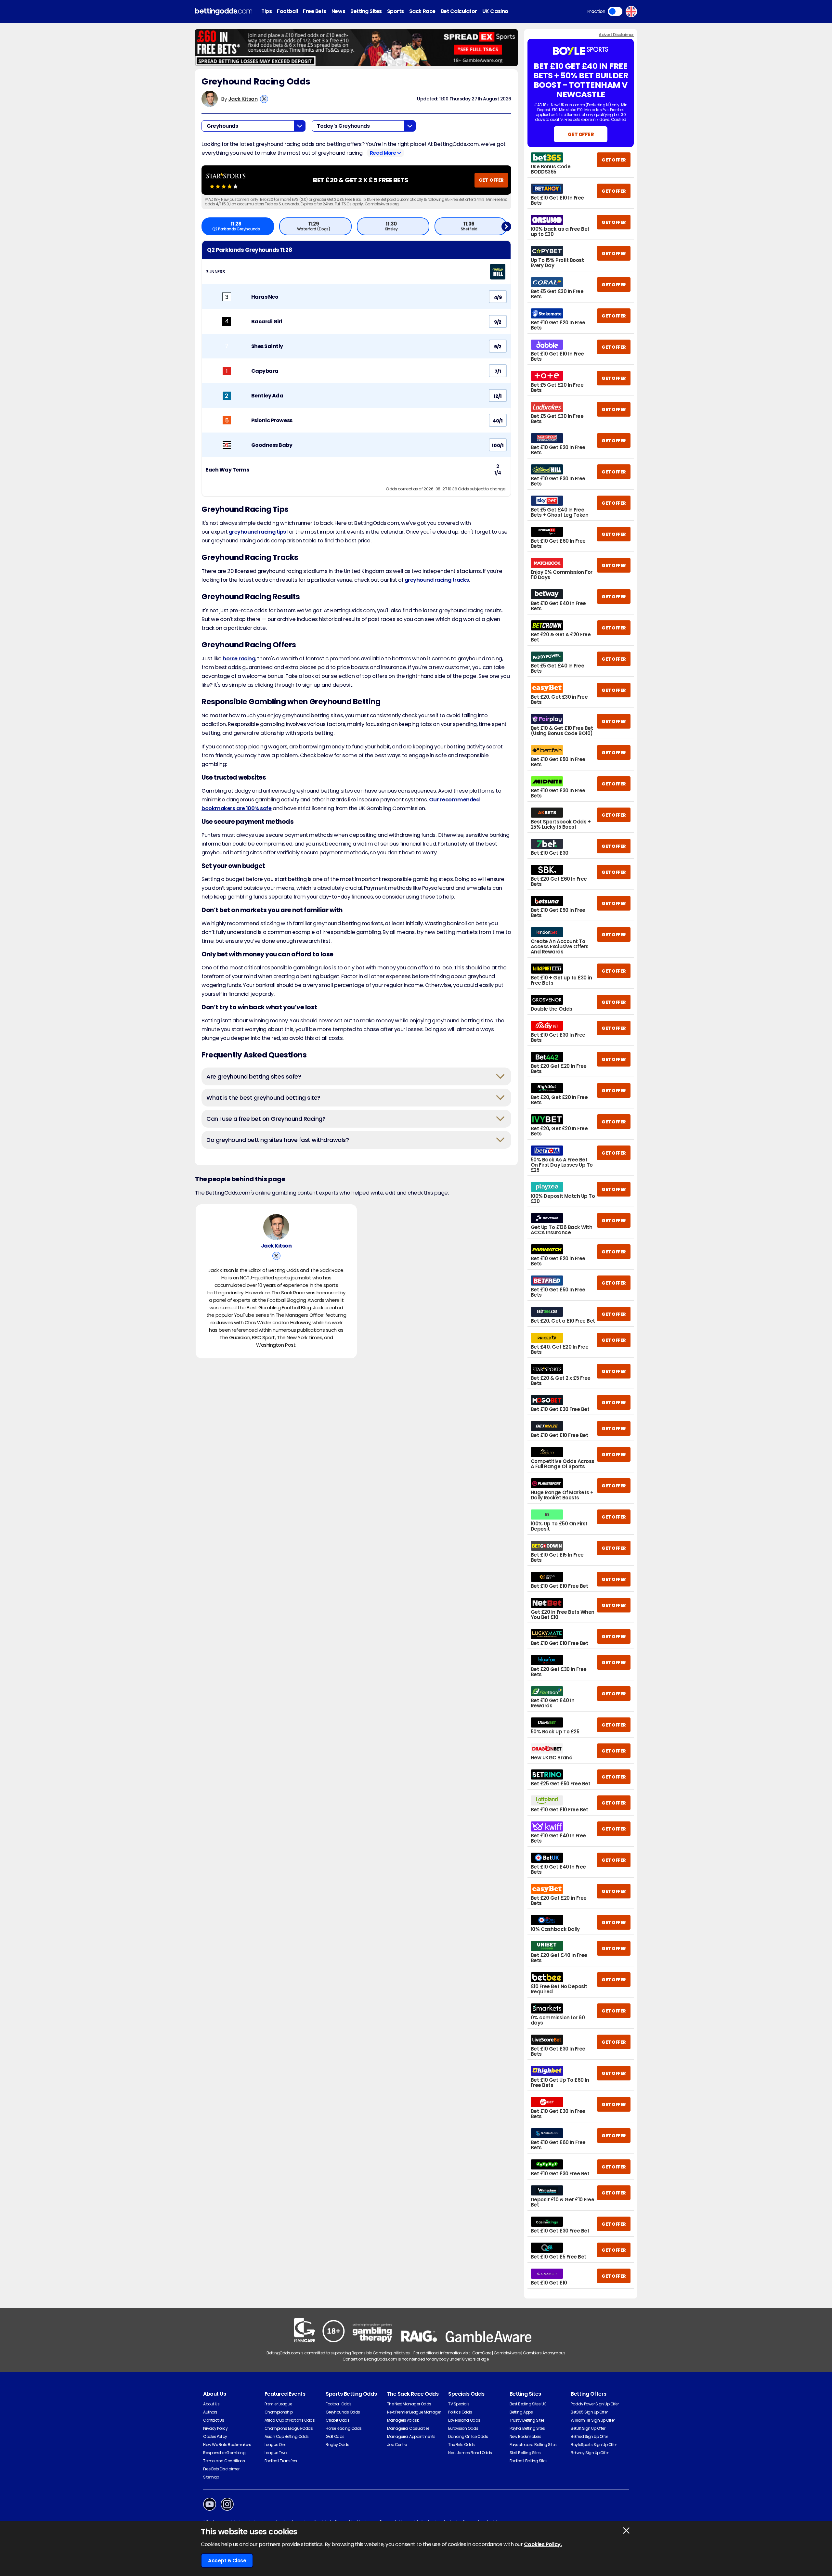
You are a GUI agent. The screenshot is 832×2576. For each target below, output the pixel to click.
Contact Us (214, 2420)
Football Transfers (281, 2461)
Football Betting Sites (528, 2461)
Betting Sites (366, 11)
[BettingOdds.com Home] (224, 12)
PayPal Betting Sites (527, 2428)
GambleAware (507, 2353)
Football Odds (339, 2404)
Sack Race (422, 11)
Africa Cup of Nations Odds (290, 2420)
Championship (279, 2412)
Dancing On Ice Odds (468, 2436)
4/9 (498, 297)
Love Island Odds (464, 2420)
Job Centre (397, 2445)
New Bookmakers (525, 2436)
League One (275, 2445)
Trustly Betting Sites (527, 2420)
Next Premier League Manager (414, 2412)
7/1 (498, 371)
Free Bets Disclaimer (221, 2469)
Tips (266, 11)
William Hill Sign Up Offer (593, 2420)
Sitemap (211, 2477)
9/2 (498, 322)
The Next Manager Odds (409, 2404)
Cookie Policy (215, 2436)
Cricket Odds (338, 2420)
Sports (396, 11)
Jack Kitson (243, 99)
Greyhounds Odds (343, 2412)
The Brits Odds (461, 2445)
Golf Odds (335, 2436)
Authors (210, 2412)
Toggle (615, 11)
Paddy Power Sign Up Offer (595, 2404)
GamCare (482, 2353)
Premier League (278, 2404)
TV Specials (459, 2404)
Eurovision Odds (463, 2428)
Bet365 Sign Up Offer (589, 2412)
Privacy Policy (215, 2428)
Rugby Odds (337, 2445)
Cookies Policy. (543, 2544)
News (338, 11)
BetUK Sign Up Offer (588, 2428)
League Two (276, 2453)
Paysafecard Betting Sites (533, 2445)
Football (287, 11)
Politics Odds (460, 2412)
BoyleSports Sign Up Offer (594, 2445)
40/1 (498, 421)
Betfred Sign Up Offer (589, 2436)
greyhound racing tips (257, 532)
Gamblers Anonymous (544, 2353)
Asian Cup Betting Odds (287, 2436)
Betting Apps (521, 2412)
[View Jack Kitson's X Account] (264, 99)
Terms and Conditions (224, 2461)
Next (506, 226)
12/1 (498, 396)
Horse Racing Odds (344, 2428)
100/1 (498, 446)
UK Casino (495, 11)
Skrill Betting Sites (525, 2453)
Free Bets (315, 11)
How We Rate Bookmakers (227, 2445)
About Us (211, 2404)
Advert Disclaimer (616, 35)
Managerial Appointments (411, 2436)
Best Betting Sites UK (528, 2404)
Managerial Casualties (408, 2428)
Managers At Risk (403, 2420)
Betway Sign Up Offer (590, 2453)
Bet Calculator (459, 11)
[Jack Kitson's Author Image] (276, 1227)
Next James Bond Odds (470, 2453)
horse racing (239, 659)
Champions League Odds (289, 2428)
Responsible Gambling (224, 2453)
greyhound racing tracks (437, 580)
